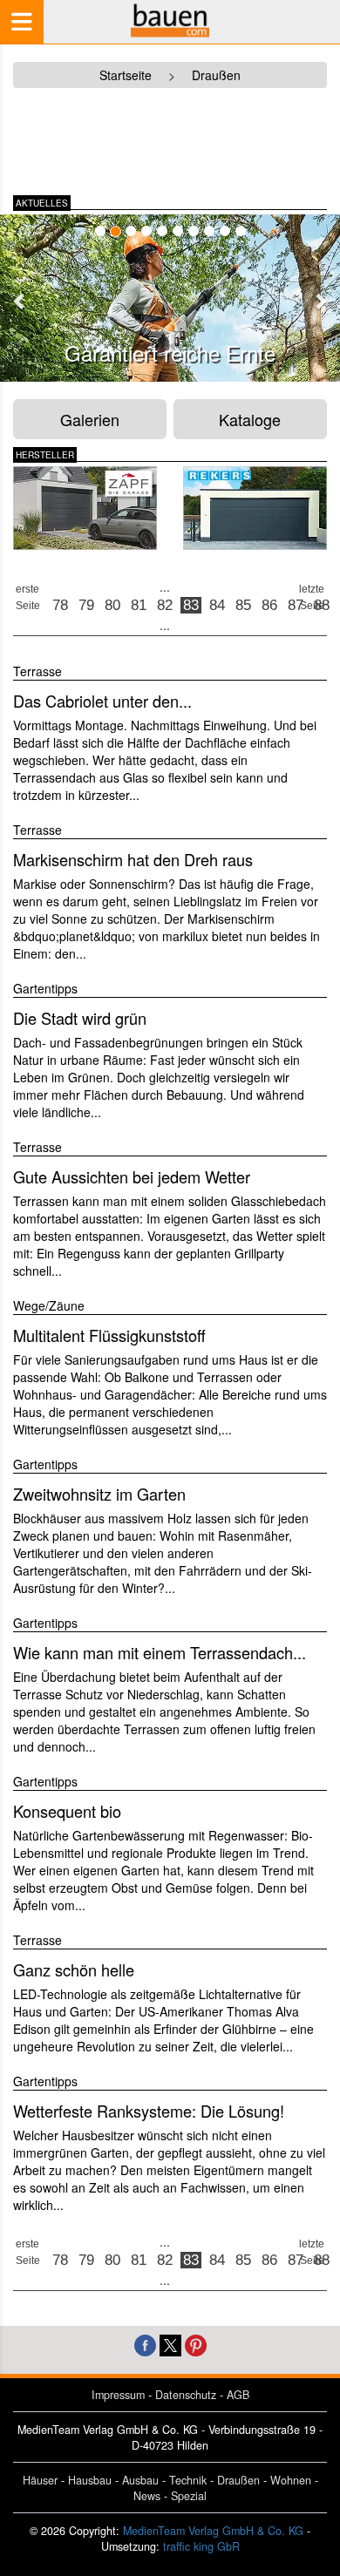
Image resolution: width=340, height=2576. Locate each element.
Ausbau (140, 2480)
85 (243, 605)
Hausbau (90, 2480)
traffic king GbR (201, 2546)
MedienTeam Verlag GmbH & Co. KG (213, 2531)
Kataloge (250, 419)
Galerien (90, 419)
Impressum (118, 2395)
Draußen (238, 2480)
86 (269, 605)
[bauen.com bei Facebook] (145, 2344)
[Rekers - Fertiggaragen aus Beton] (255, 508)
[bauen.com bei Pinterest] (196, 2344)
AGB (238, 2395)
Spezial (189, 2496)
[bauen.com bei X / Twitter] (170, 2344)
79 (86, 605)
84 (217, 605)
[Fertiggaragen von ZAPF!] (85, 508)
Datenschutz (186, 2395)
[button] (20, 301)
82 (165, 605)
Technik (188, 2480)
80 (112, 605)
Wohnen (291, 2480)
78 (60, 605)
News (147, 2496)
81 (139, 605)
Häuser (40, 2480)
